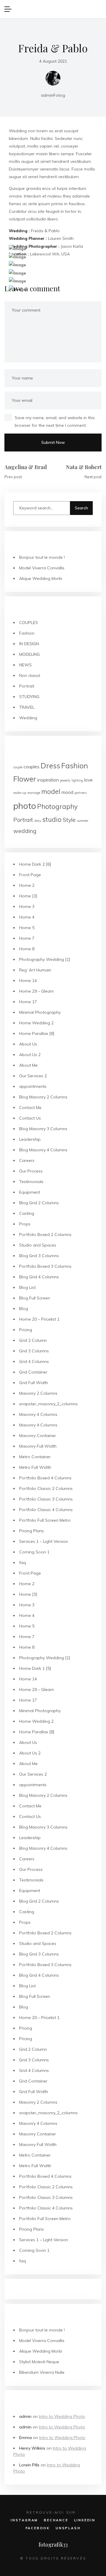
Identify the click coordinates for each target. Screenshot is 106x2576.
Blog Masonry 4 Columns (43, 1150)
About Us (28, 1044)
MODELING (29, 654)
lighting (77, 780)
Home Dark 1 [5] (35, 1668)
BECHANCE (56, 2520)
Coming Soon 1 (34, 1552)
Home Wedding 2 (36, 1023)
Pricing (26, 1330)
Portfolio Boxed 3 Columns (45, 1266)
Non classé (30, 675)
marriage (34, 793)
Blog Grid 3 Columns (39, 1256)
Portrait (27, 686)
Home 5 (27, 928)
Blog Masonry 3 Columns (43, 1129)
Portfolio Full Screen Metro (45, 1520)
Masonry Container (38, 1436)
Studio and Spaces (38, 1245)
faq (23, 1563)
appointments (33, 1086)
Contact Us (30, 1118)
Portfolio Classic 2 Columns (46, 1488)
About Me (28, 1065)
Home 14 (28, 981)
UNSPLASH (68, 2528)
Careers (27, 1160)
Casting (27, 1213)
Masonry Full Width (38, 1446)
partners (81, 793)
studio (52, 819)
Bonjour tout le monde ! (42, 557)
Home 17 (28, 1002)
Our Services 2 (33, 1076)
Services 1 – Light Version (44, 1541)
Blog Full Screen (35, 1298)
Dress (50, 766)
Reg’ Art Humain (35, 970)
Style (69, 820)
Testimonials (31, 1182)
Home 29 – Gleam (37, 991)
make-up (20, 793)
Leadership (30, 1139)
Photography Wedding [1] (45, 959)
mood (67, 792)
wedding (25, 831)
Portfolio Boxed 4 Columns (45, 1478)
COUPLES (29, 623)
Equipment (30, 1192)
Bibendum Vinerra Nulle (42, 2372)
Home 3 (27, 906)
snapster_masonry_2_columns (48, 1404)
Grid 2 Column (33, 1340)
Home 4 (27, 917)
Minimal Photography (40, 1012)
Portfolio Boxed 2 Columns (45, 1235)
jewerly (65, 780)
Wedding (28, 718)
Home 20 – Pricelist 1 (39, 1319)
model (51, 792)
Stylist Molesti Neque (39, 2362)
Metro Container (35, 1457)
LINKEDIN (85, 2520)
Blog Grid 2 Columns (39, 1203)
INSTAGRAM (24, 2520)
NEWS (25, 665)
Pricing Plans (32, 1531)
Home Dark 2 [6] (35, 864)
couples (32, 767)
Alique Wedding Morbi (41, 578)
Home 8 (27, 949)
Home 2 (27, 885)
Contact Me (30, 1108)
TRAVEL (27, 707)
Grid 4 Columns (34, 1361)
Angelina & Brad (26, 467)
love (88, 780)
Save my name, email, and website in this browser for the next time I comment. (55, 421)
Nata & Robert (84, 467)
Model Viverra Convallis (42, 568)
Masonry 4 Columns (38, 1414)
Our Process (31, 1171)
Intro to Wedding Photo (62, 2416)
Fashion (27, 633)
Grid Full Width (34, 1383)
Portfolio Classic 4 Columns (46, 1510)
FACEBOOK (38, 2528)
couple (18, 767)
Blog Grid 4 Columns (39, 1277)
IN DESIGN (29, 644)
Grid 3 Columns (34, 1351)
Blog (24, 1309)
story (38, 821)
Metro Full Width (35, 1467)
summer (83, 821)
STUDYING (29, 697)
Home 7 (27, 938)
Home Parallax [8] (37, 1033)
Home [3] (28, 896)
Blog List (27, 1287)
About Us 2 (30, 1055)
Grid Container (33, 1372)
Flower (25, 779)
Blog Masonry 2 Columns (43, 1097)
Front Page (30, 875)
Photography (57, 807)
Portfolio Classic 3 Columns (46, 1499)
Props (25, 1224)
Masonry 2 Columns (38, 1393)
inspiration (48, 780)
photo (25, 806)
